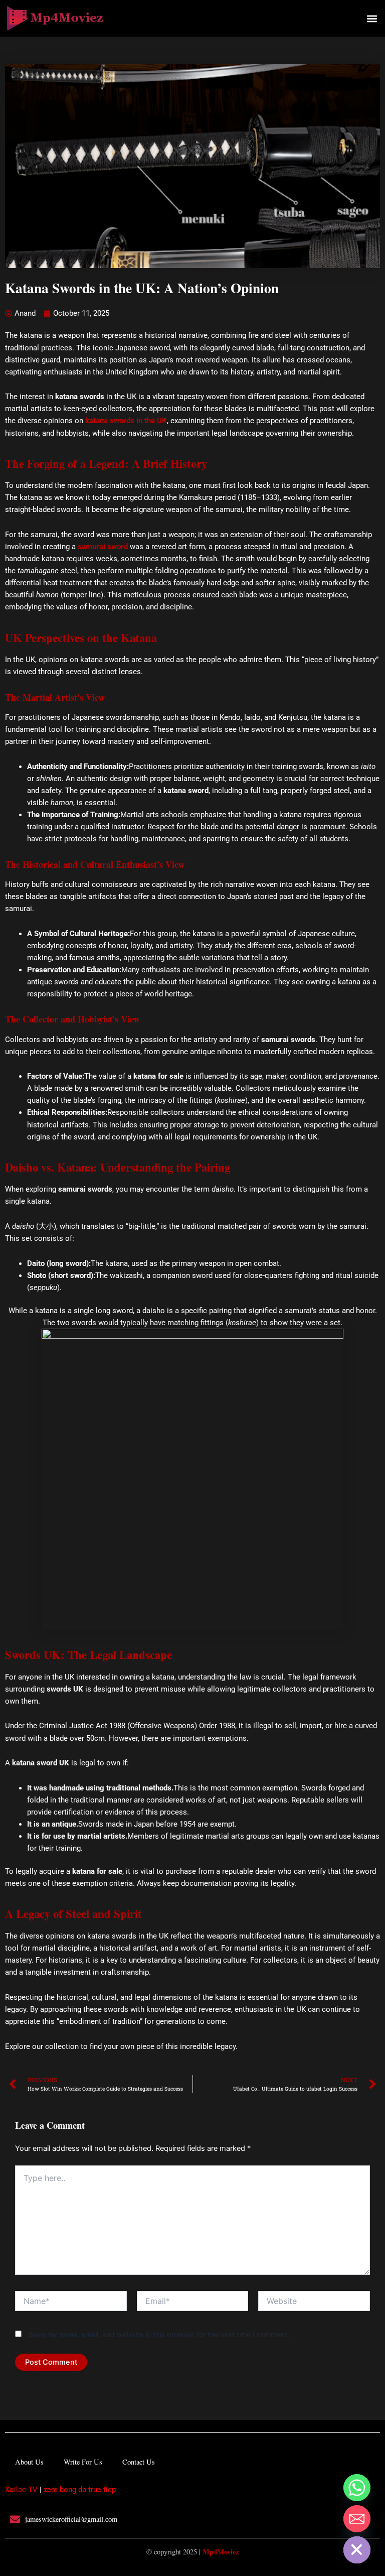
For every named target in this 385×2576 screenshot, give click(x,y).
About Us (29, 2462)
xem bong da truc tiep (80, 2490)
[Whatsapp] (357, 2488)
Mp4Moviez (221, 2552)
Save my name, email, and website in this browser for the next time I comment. (159, 2334)
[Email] (357, 2519)
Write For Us (83, 2462)
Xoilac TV (21, 2490)
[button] (372, 18)
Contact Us (139, 2462)
